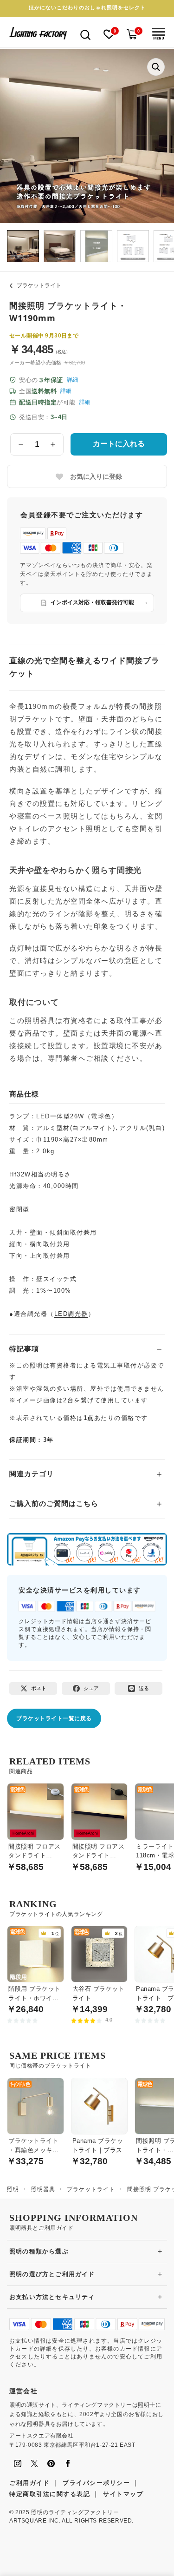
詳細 (72, 380)
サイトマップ (123, 2494)
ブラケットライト (39, 285)
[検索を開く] (85, 34)
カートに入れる (119, 444)
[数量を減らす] (21, 444)
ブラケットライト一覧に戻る (54, 1718)
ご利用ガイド (29, 2483)
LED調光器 (71, 1314)
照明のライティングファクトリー (75, 2512)
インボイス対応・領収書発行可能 (92, 602)
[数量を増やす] (53, 444)
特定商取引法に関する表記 (50, 2494)
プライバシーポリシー (96, 2483)
